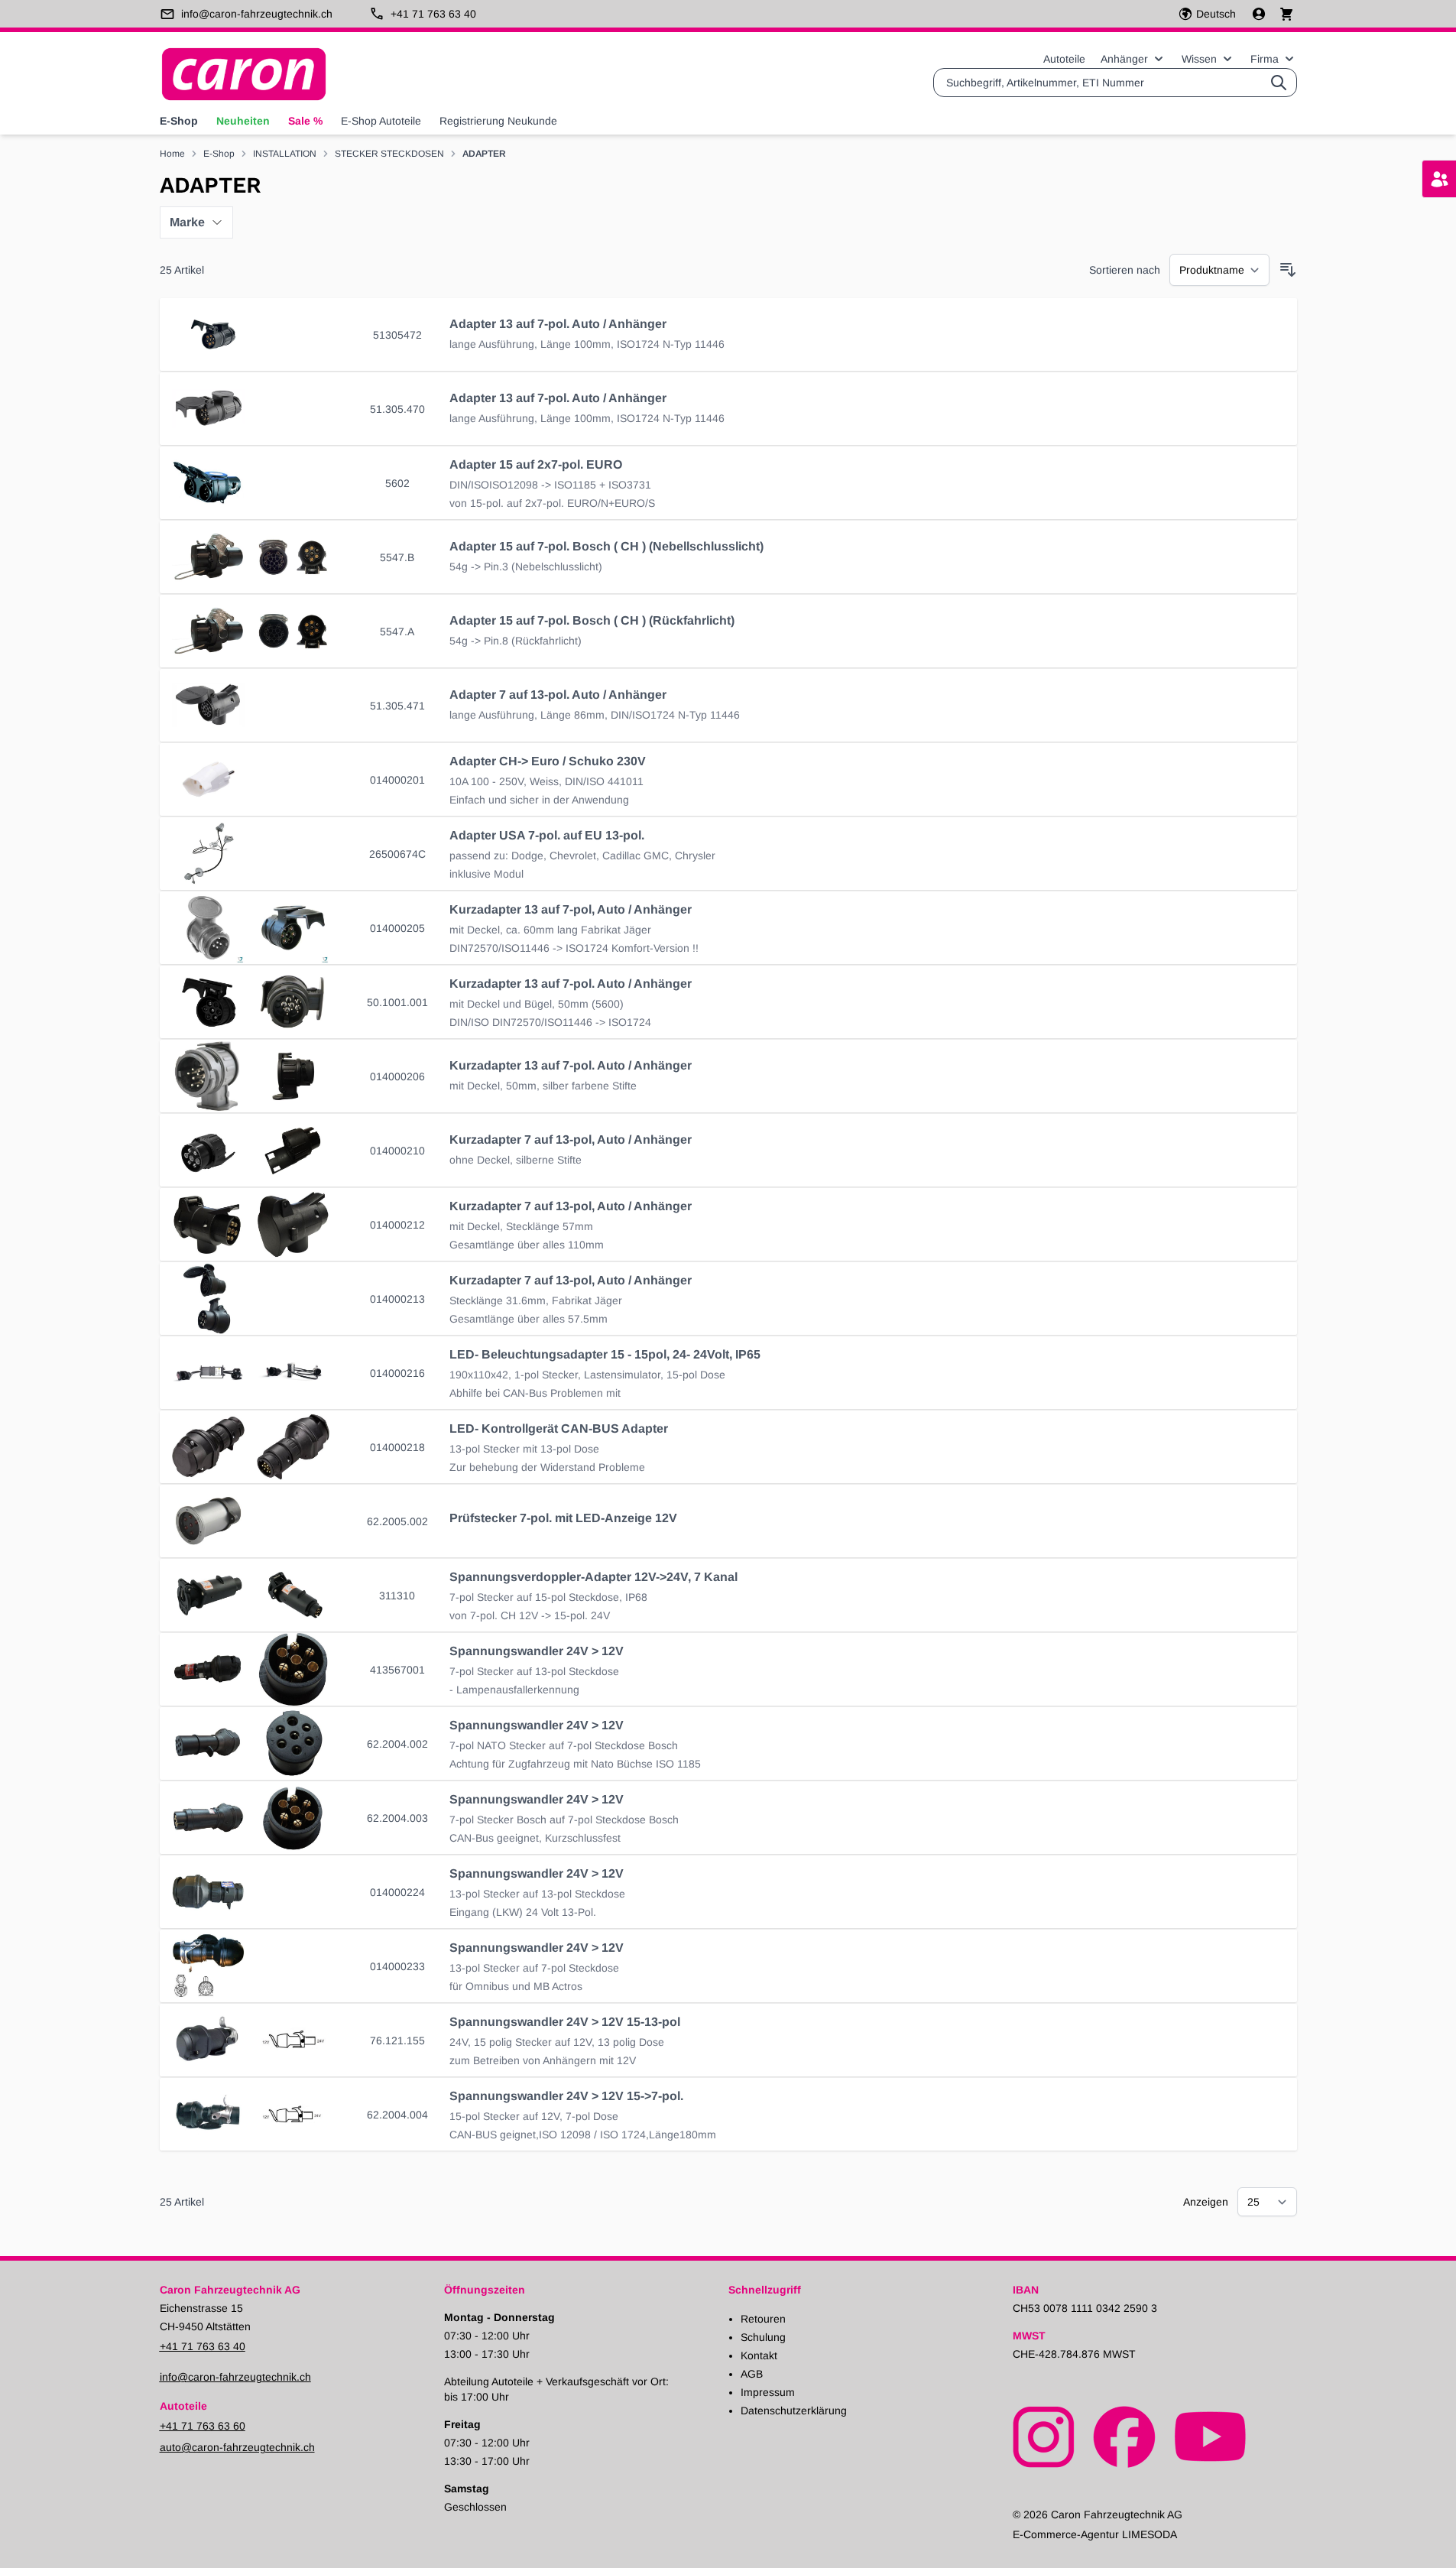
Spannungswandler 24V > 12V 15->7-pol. (566, 2096)
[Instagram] (1044, 2436)
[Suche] (1279, 83)
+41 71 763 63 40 (203, 2346)
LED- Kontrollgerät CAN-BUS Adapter (559, 1428)
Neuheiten (243, 121)
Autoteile (1064, 59)
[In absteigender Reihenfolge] (1288, 270)
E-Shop (179, 121)
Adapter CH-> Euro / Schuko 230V (548, 761)
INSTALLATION (285, 154)
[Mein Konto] (1260, 14)
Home (172, 154)
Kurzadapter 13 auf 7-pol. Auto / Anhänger (571, 984)
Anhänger (1124, 59)
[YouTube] (1210, 2436)
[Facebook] (1124, 2436)
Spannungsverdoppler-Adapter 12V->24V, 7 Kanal (593, 1577)
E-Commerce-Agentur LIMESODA (1095, 2534)
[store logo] (244, 74)
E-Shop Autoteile (381, 121)
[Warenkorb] (1286, 13)
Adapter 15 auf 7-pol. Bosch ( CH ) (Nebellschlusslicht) (606, 546)
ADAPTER (484, 154)
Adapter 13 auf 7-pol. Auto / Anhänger (558, 324)
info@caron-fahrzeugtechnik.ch (235, 2377)
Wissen (1199, 59)
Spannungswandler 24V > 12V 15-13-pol (565, 2022)
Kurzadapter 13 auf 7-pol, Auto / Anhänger (571, 909)
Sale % (305, 121)
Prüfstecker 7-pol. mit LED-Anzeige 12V (563, 1518)
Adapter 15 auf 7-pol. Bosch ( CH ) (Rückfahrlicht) (592, 620)
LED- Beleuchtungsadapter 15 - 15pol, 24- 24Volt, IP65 (605, 1354)
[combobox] (1115, 83)
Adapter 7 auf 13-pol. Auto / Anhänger (558, 695)
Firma (1265, 59)
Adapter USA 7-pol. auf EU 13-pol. (547, 835)
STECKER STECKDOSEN (389, 154)
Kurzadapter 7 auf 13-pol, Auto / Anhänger (571, 1140)
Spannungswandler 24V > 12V (537, 1651)
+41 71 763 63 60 (203, 2426)
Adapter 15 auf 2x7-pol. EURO (536, 464)
